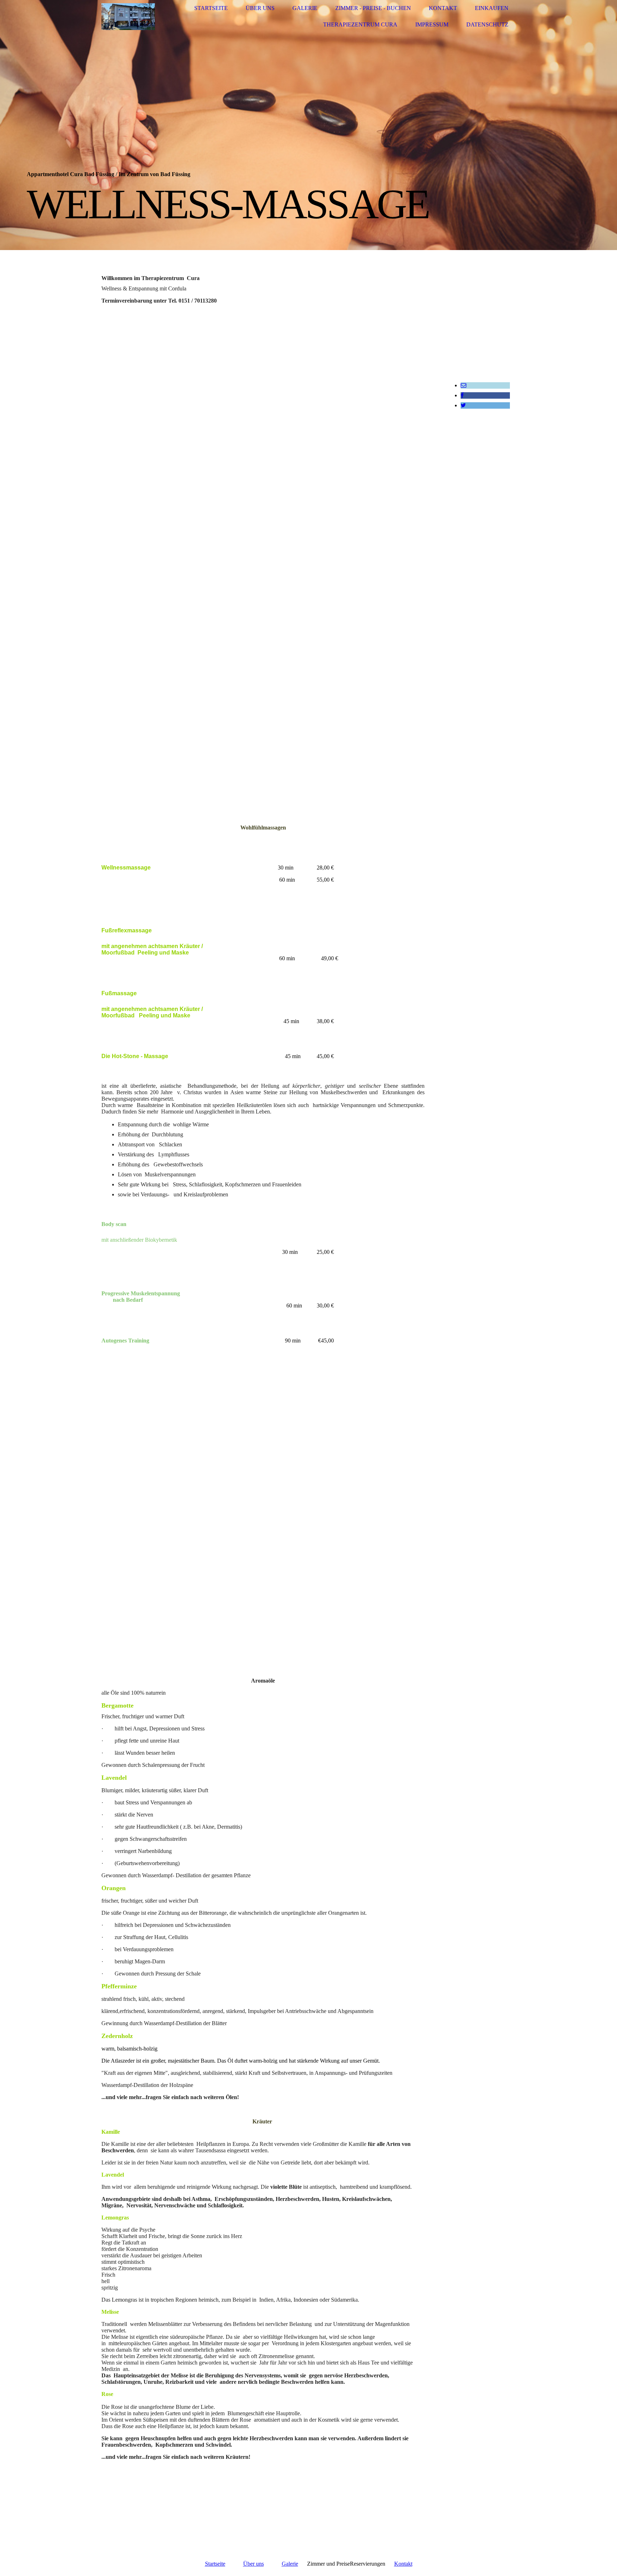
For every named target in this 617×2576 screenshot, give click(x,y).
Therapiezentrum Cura (360, 24)
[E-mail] (463, 385)
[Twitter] (463, 405)
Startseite (211, 8)
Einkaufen (492, 8)
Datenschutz (487, 24)
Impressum (432, 24)
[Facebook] (462, 395)
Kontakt (443, 8)
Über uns (260, 8)
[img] (128, 17)
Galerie (305, 8)
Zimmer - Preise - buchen (373, 8)
